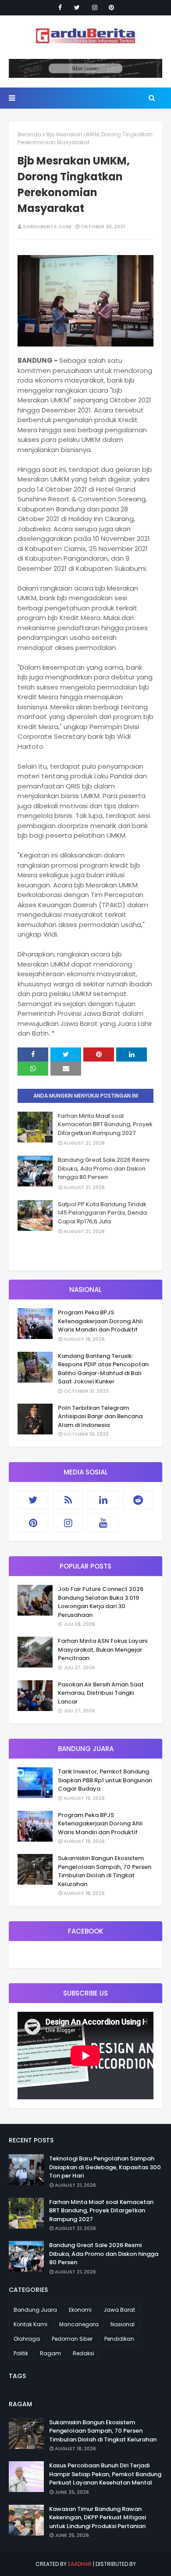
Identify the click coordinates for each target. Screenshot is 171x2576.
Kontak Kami (30, 2324)
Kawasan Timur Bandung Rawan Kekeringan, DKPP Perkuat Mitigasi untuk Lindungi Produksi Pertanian (98, 2518)
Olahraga (27, 2339)
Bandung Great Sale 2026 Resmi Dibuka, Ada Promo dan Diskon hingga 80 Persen (104, 1168)
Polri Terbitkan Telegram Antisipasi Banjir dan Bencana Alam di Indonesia (100, 1416)
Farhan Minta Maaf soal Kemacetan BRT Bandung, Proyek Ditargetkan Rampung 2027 (105, 1124)
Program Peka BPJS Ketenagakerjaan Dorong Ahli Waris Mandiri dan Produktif (100, 1321)
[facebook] (60, 7)
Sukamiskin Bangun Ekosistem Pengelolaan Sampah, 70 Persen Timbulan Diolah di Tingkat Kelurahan (105, 1871)
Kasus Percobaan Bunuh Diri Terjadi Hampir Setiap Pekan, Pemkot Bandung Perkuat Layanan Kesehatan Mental (105, 2474)
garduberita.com (47, 226)
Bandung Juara (35, 2310)
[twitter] (77, 7)
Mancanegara (79, 2324)
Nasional (123, 2324)
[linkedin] (103, 1500)
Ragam (50, 2353)
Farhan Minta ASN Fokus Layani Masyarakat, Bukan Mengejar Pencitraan (103, 1649)
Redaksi (84, 2353)
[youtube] (103, 1523)
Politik (21, 2353)
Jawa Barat (119, 2310)
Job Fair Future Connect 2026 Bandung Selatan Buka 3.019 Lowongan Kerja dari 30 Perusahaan (101, 1602)
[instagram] (95, 7)
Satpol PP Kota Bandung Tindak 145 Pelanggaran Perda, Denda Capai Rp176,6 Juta (102, 1213)
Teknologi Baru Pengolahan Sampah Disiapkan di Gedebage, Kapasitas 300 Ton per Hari (105, 2167)
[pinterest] (111, 7)
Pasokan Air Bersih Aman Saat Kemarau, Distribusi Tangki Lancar (101, 1693)
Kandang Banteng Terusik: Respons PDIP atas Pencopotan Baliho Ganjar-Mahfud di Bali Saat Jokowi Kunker (103, 1369)
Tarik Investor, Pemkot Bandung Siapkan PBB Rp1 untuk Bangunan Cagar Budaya (105, 1780)
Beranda (29, 134)
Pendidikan (119, 2339)
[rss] (68, 1500)
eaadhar (80, 2564)
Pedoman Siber (72, 2339)
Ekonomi (80, 2310)
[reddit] (138, 1500)
